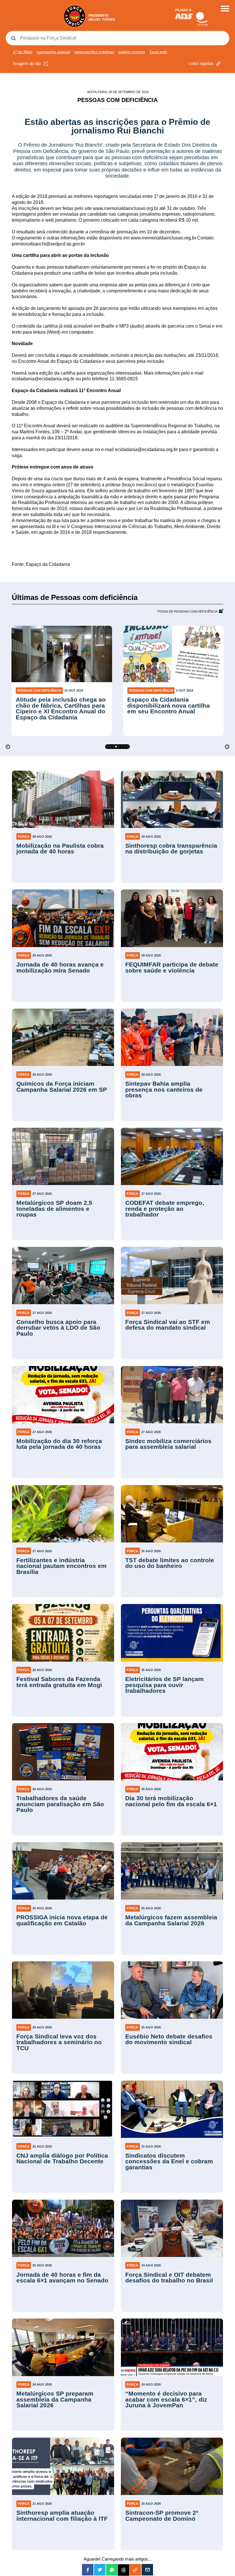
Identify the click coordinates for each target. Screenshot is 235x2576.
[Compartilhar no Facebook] (88, 2570)
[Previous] (8, 747)
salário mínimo (132, 52)
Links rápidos (201, 63)
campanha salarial (53, 52)
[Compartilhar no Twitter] (100, 2570)
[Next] (227, 747)
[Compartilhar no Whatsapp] (112, 2570)
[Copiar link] (135, 2570)
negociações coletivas (94, 52)
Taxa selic (158, 52)
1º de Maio (23, 52)
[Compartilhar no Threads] (124, 2570)
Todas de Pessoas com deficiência (187, 612)
